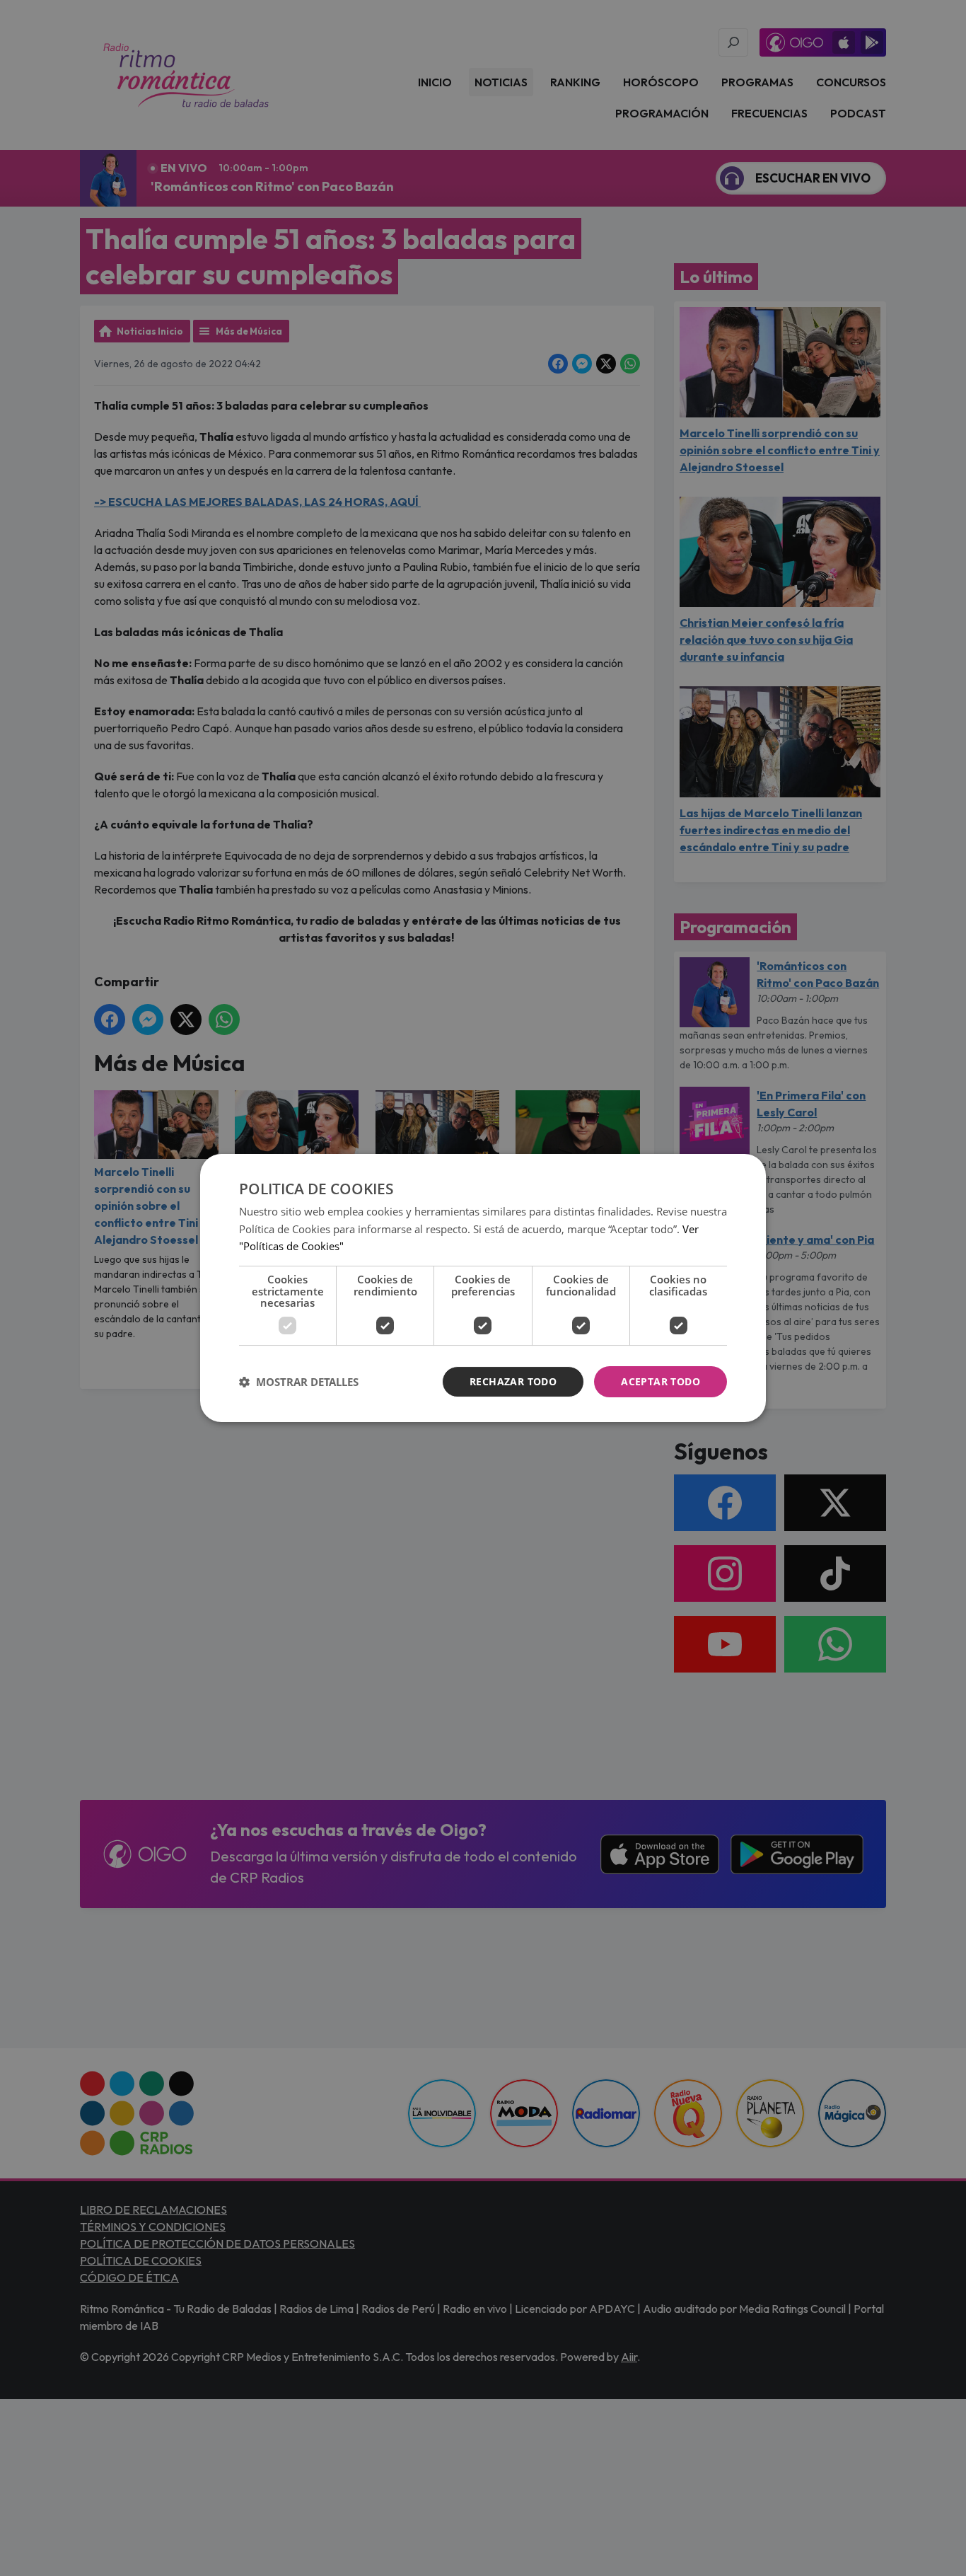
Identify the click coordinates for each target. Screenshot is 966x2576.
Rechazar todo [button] (513, 1381)
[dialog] (483, 1288)
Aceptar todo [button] (661, 1381)
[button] (299, 1382)
